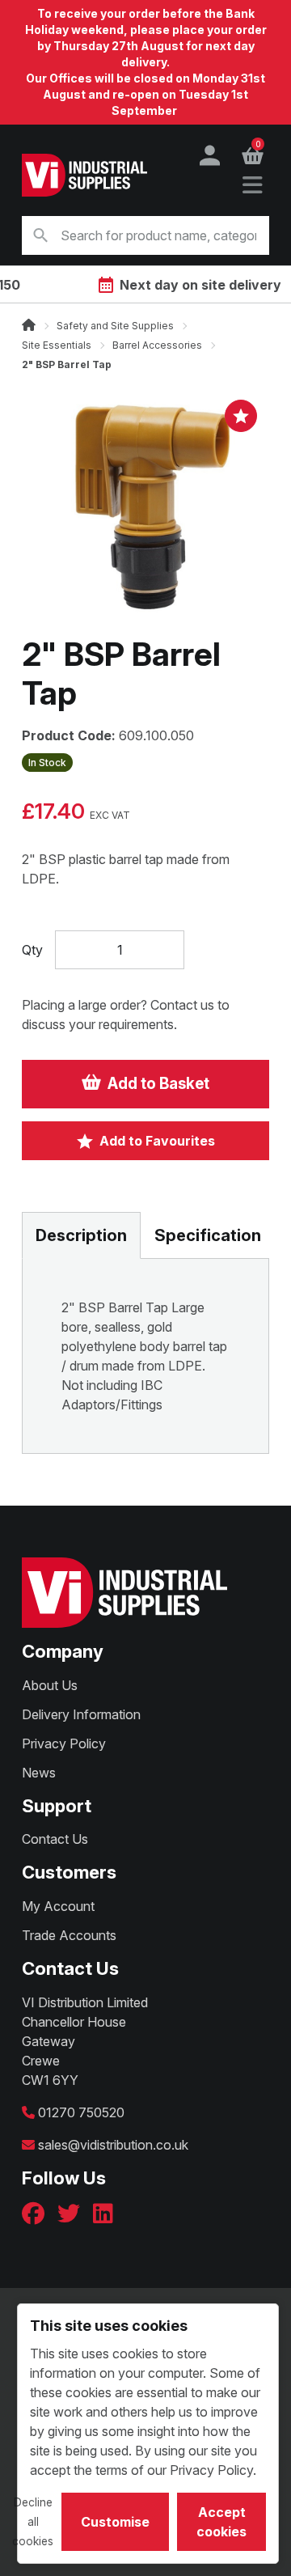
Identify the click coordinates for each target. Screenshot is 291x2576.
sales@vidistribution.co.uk (113, 2145)
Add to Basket (158, 1084)
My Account (58, 1906)
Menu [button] (252, 186)
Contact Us (55, 1839)
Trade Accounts (69, 1935)
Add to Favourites (157, 1141)
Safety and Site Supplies (115, 326)
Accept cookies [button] (221, 2522)
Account (210, 155)
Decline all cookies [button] (33, 2522)
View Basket (258, 146)
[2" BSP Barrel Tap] (145, 510)
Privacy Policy (64, 1743)
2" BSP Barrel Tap (67, 364)
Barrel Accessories (157, 345)
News (39, 1773)
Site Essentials (57, 345)
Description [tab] (81, 1235)
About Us (50, 1685)
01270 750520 (81, 2112)
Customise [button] (115, 2522)
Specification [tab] (208, 1235)
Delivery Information (81, 1714)
